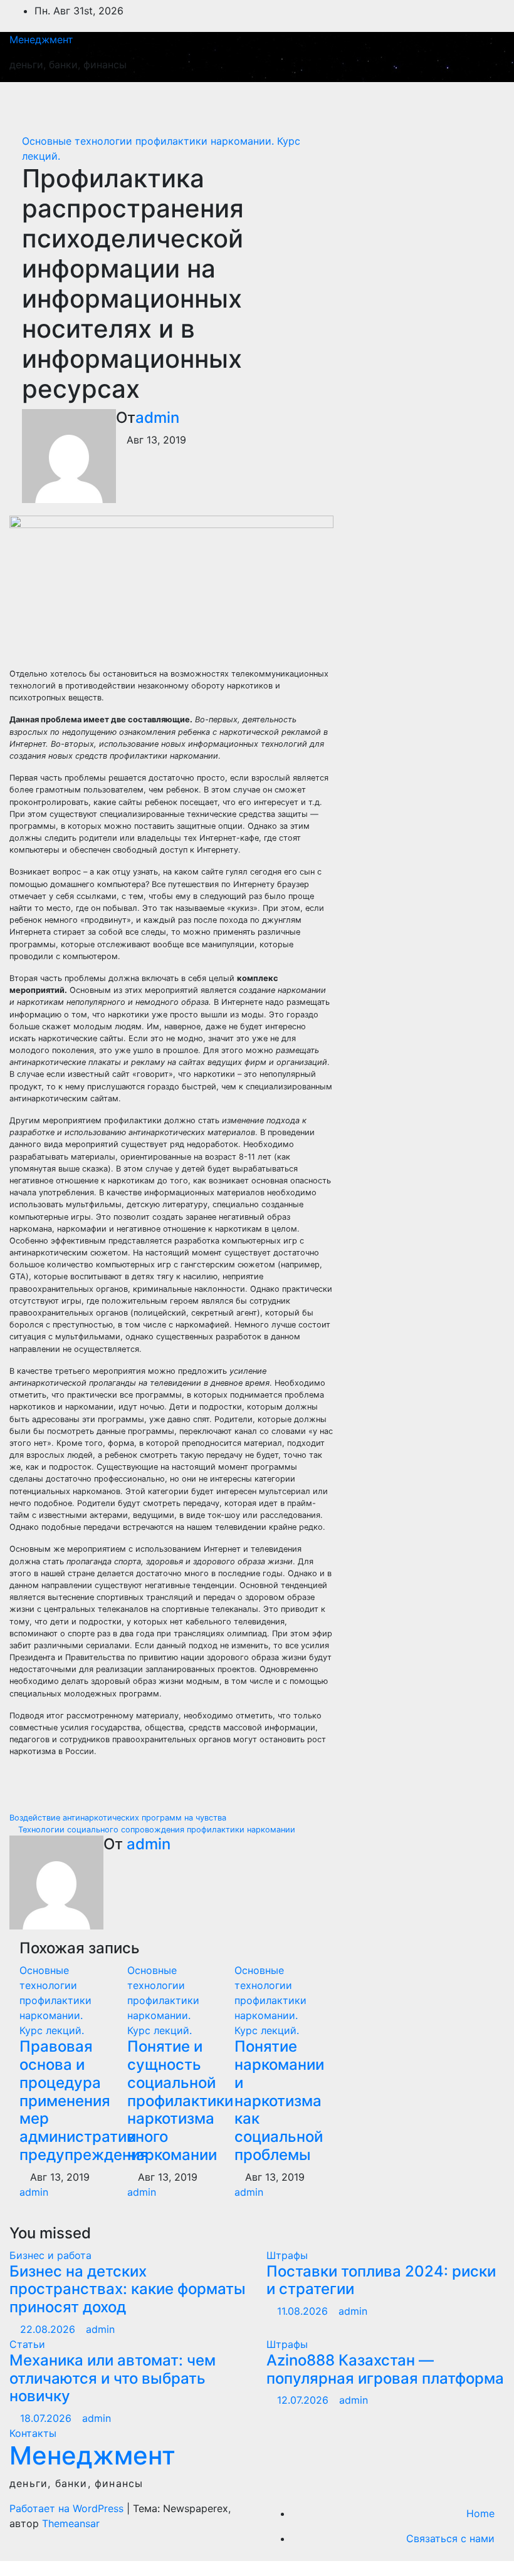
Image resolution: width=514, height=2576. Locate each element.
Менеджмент (41, 39)
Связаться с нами (450, 2538)
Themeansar (71, 2523)
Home (480, 2513)
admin (157, 418)
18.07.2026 (47, 2418)
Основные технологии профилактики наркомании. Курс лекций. (55, 2000)
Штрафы (287, 2255)
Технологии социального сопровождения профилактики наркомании (155, 1830)
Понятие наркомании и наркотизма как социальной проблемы (279, 2101)
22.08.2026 (49, 2329)
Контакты (33, 2433)
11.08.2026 (304, 2311)
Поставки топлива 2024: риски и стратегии (381, 2280)
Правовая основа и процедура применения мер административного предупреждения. (94, 2101)
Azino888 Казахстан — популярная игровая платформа (385, 2369)
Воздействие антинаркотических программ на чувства (119, 1818)
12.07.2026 (304, 2400)
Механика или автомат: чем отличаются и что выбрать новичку (113, 2378)
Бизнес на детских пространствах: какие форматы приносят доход (128, 2289)
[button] (437, 101)
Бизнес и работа (50, 2255)
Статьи (27, 2344)
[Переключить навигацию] (481, 101)
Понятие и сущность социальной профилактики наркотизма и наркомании (180, 2101)
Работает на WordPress (68, 2508)
